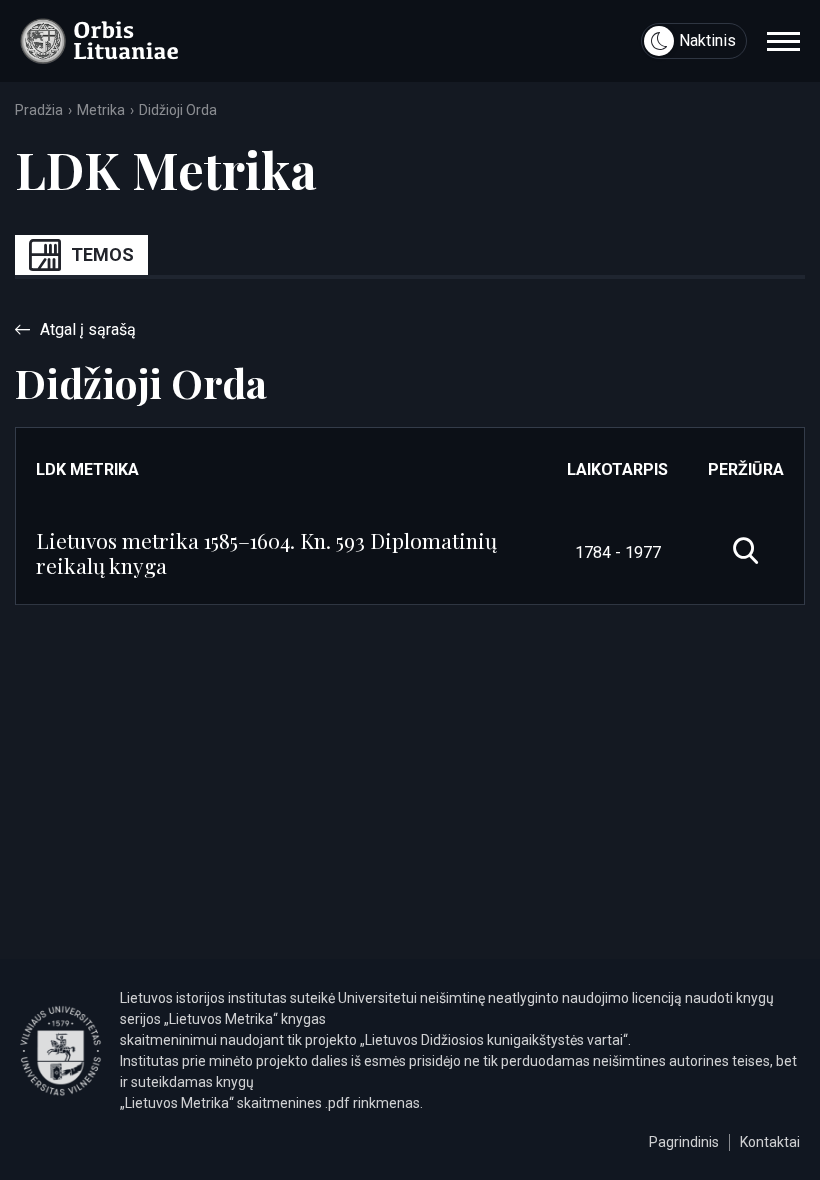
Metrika (101, 110)
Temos (102, 254)
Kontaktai (770, 1142)
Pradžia (39, 110)
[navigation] (783, 41)
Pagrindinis (684, 1142)
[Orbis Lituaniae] (99, 41)
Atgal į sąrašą (88, 329)
